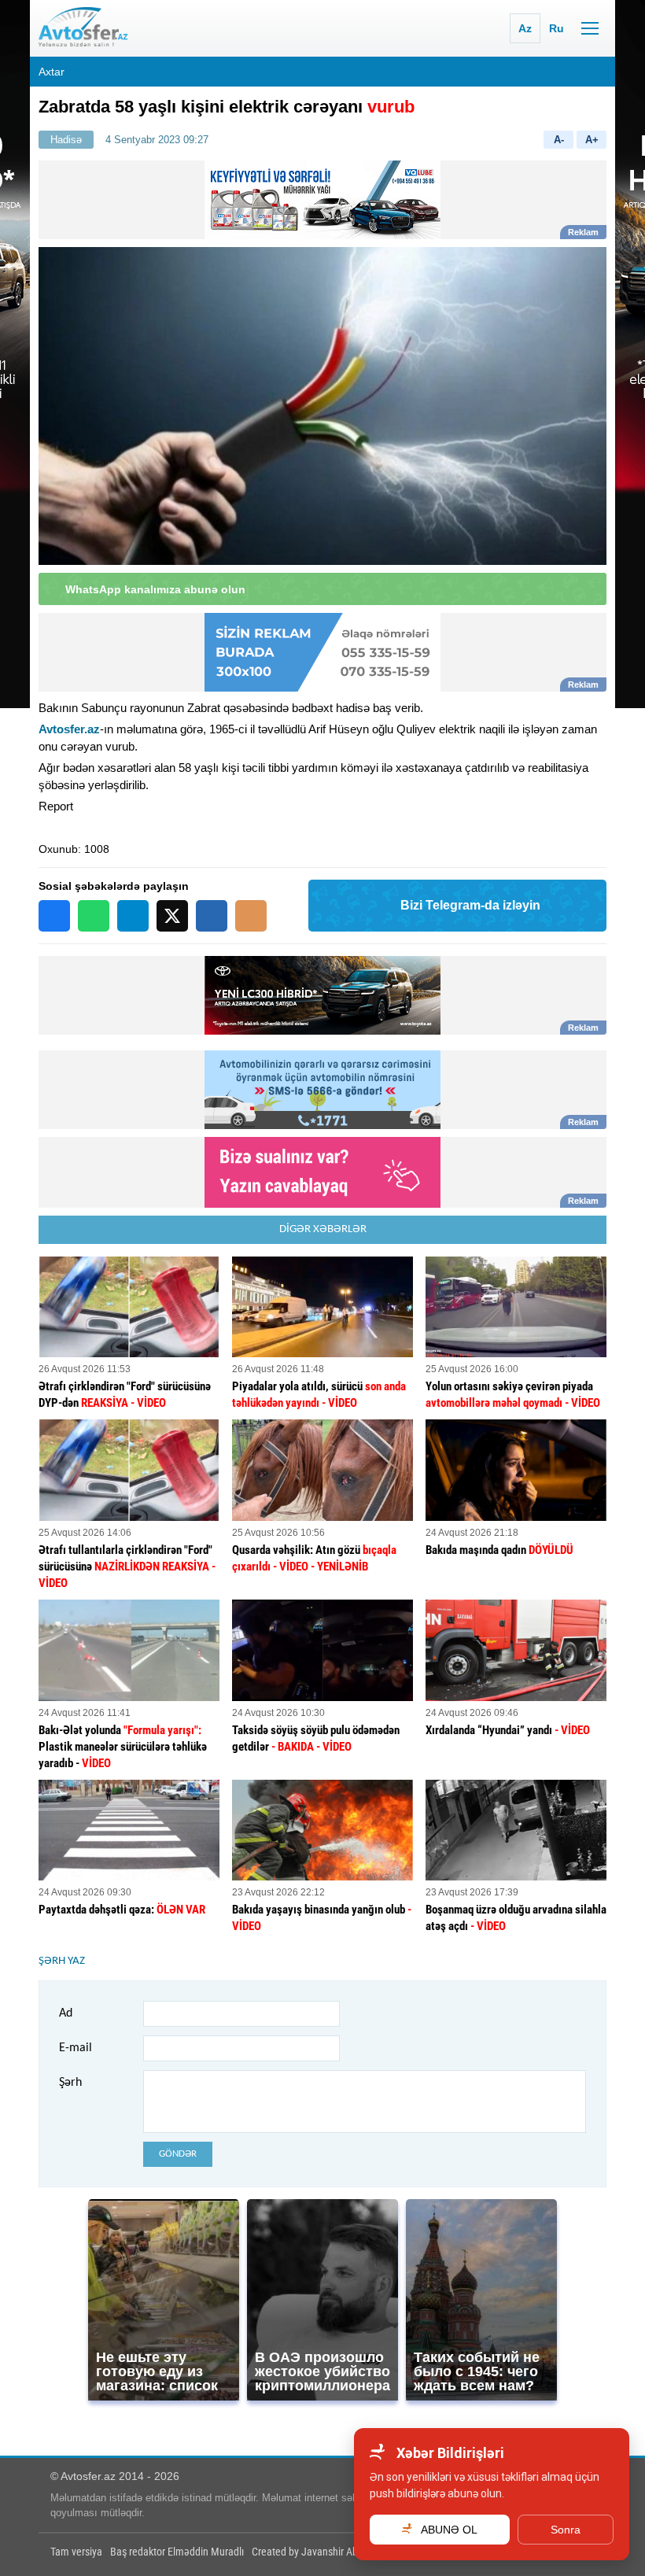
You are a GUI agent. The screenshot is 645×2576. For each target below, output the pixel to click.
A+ (592, 140)
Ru (557, 28)
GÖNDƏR (178, 2154)
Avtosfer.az (69, 729)
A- (559, 140)
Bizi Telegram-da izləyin (470, 905)
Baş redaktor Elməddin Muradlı (177, 2552)
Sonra (566, 2530)
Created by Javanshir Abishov (316, 2552)
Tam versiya (76, 2552)
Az (525, 28)
